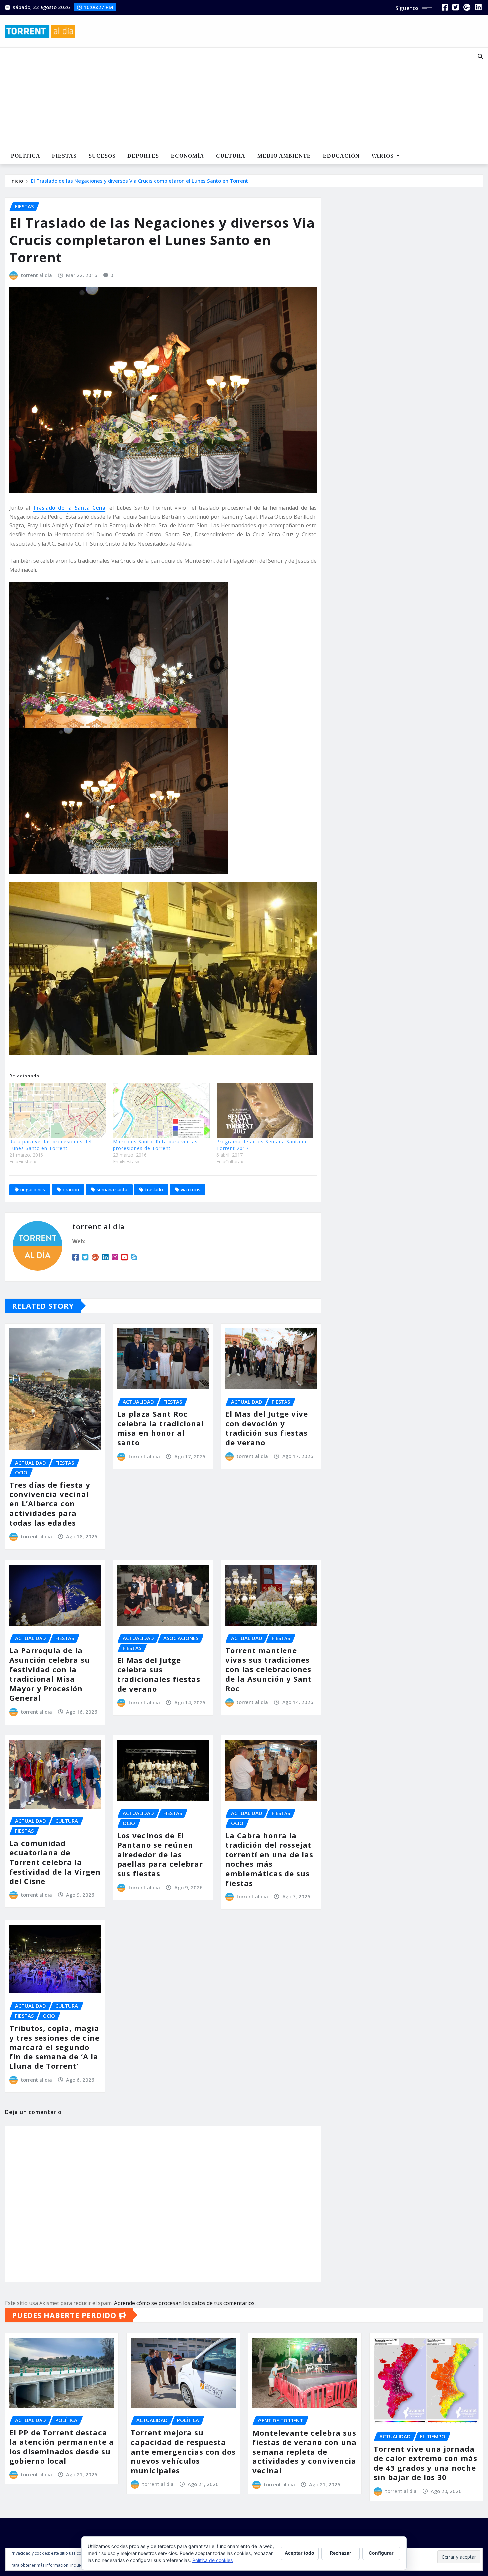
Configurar (381, 2553)
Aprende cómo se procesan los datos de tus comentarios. (185, 2303)
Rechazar (341, 2553)
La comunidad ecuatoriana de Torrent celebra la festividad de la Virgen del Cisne (55, 1862)
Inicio (17, 181)
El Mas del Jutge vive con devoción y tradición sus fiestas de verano (267, 1428)
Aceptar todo (300, 2553)
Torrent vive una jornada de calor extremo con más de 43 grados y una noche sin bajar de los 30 (426, 2463)
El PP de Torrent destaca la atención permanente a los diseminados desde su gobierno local (62, 2447)
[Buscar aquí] (480, 56)
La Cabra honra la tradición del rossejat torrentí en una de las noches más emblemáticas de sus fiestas (269, 1859)
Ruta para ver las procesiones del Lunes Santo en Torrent (50, 1145)
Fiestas (64, 156)
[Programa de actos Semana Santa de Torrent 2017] (265, 1111)
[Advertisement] (224, 98)
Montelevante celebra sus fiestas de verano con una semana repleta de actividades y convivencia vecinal (304, 2452)
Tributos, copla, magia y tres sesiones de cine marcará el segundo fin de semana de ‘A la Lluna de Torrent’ (54, 2047)
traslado (154, 1190)
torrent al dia (37, 275)
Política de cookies (212, 2560)
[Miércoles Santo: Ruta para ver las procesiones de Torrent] (161, 1111)
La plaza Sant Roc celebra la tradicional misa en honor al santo (161, 1428)
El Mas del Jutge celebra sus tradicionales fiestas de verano (159, 1674)
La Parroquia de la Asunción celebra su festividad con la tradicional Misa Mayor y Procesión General (50, 1674)
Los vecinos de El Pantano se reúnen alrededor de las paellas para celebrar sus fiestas (160, 1854)
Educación (341, 156)
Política (26, 156)
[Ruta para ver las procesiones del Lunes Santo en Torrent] (58, 1111)
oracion (71, 1190)
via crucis (190, 1190)
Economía (188, 156)
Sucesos (102, 156)
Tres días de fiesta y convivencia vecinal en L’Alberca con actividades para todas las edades (50, 1503)
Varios (383, 156)
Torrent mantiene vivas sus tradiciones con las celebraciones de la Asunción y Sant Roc (269, 1669)
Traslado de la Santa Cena (69, 508)
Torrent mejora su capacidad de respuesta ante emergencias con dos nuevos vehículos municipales (183, 2451)
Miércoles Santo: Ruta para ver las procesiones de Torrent (155, 1145)
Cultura (231, 156)
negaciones (33, 1190)
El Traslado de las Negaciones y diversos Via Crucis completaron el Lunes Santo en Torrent (139, 181)
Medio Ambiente (284, 156)
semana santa (112, 1190)
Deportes (143, 156)
